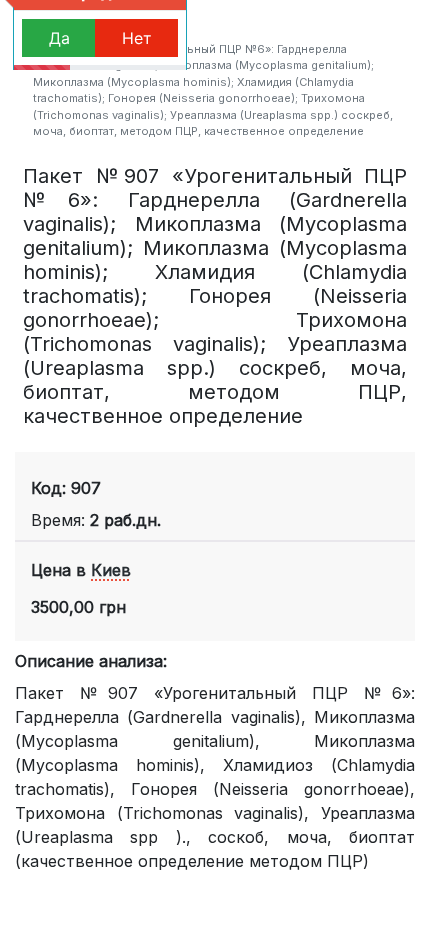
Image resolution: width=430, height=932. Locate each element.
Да (59, 38)
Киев (111, 570)
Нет (137, 38)
